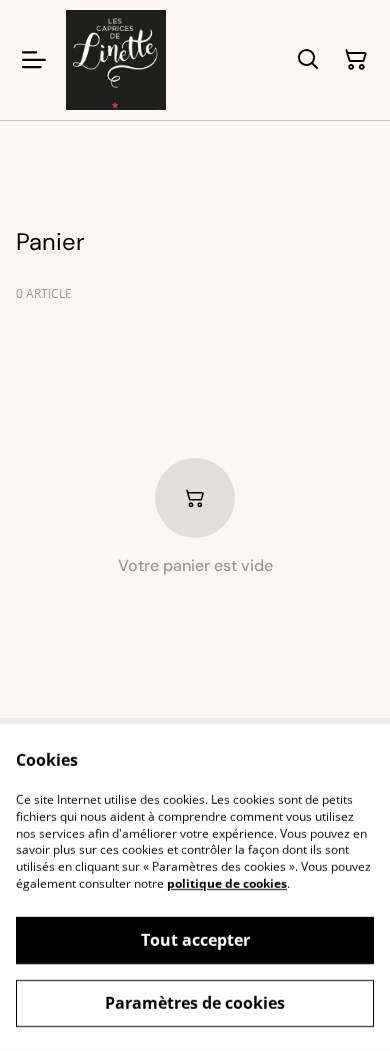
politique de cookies (227, 883)
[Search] (308, 60)
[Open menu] (34, 60)
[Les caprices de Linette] (116, 60)
